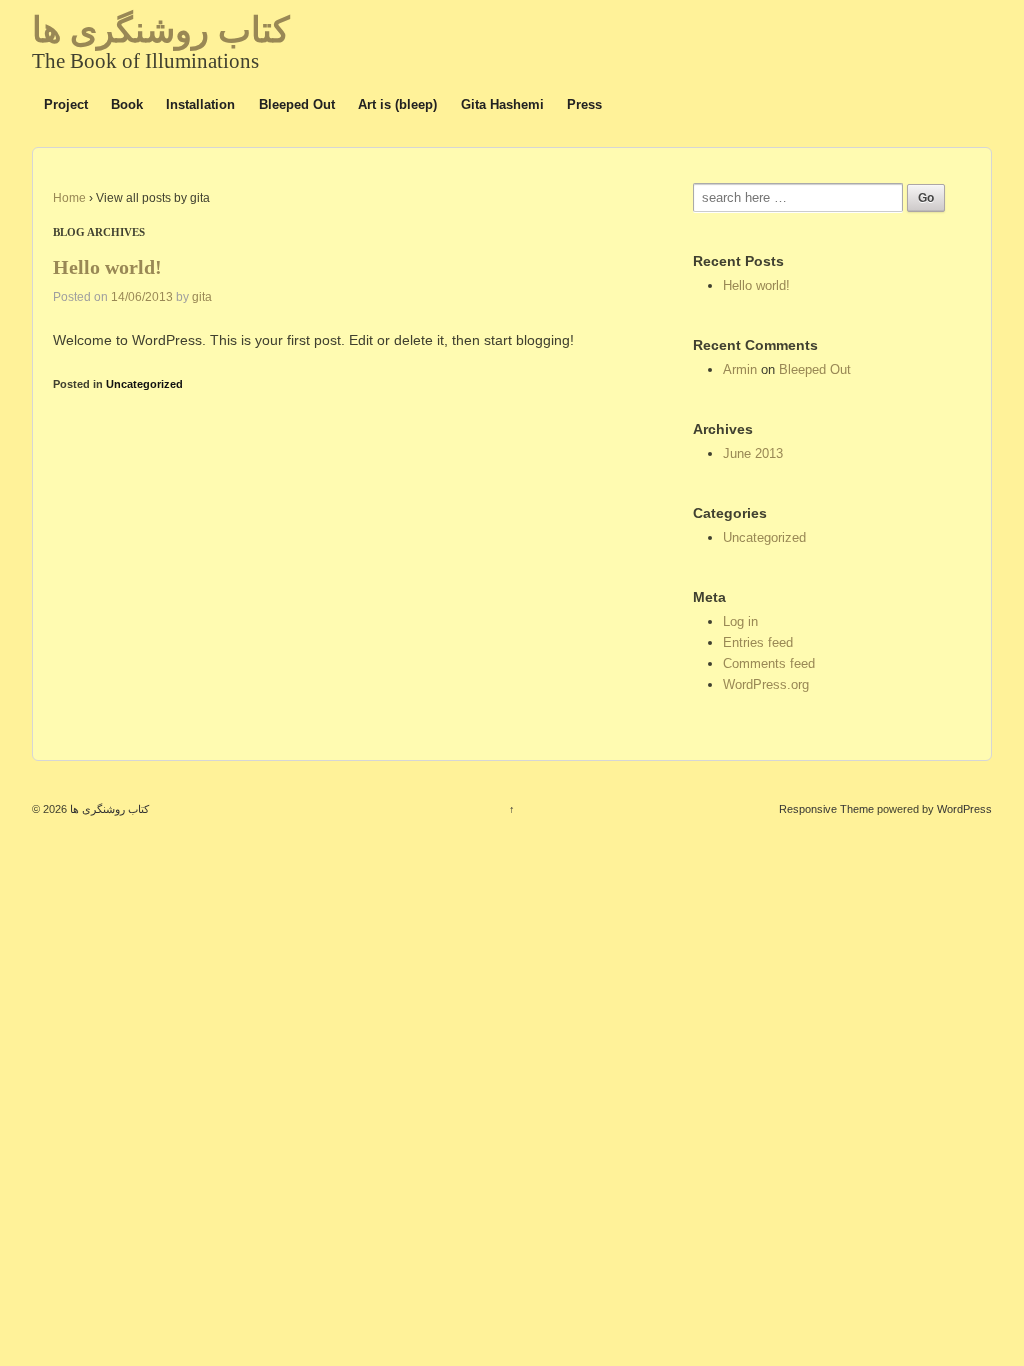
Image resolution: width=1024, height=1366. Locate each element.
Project (66, 104)
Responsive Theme (826, 809)
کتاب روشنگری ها (161, 30)
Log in (740, 621)
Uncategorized (144, 384)
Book (127, 104)
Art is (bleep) (397, 104)
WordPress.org (766, 684)
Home (69, 198)
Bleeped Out (297, 104)
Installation (200, 104)
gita (202, 297)
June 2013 (753, 453)
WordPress (964, 809)
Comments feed (769, 663)
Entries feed (758, 642)
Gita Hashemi (502, 104)
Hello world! (107, 267)
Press (584, 104)
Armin (740, 369)
